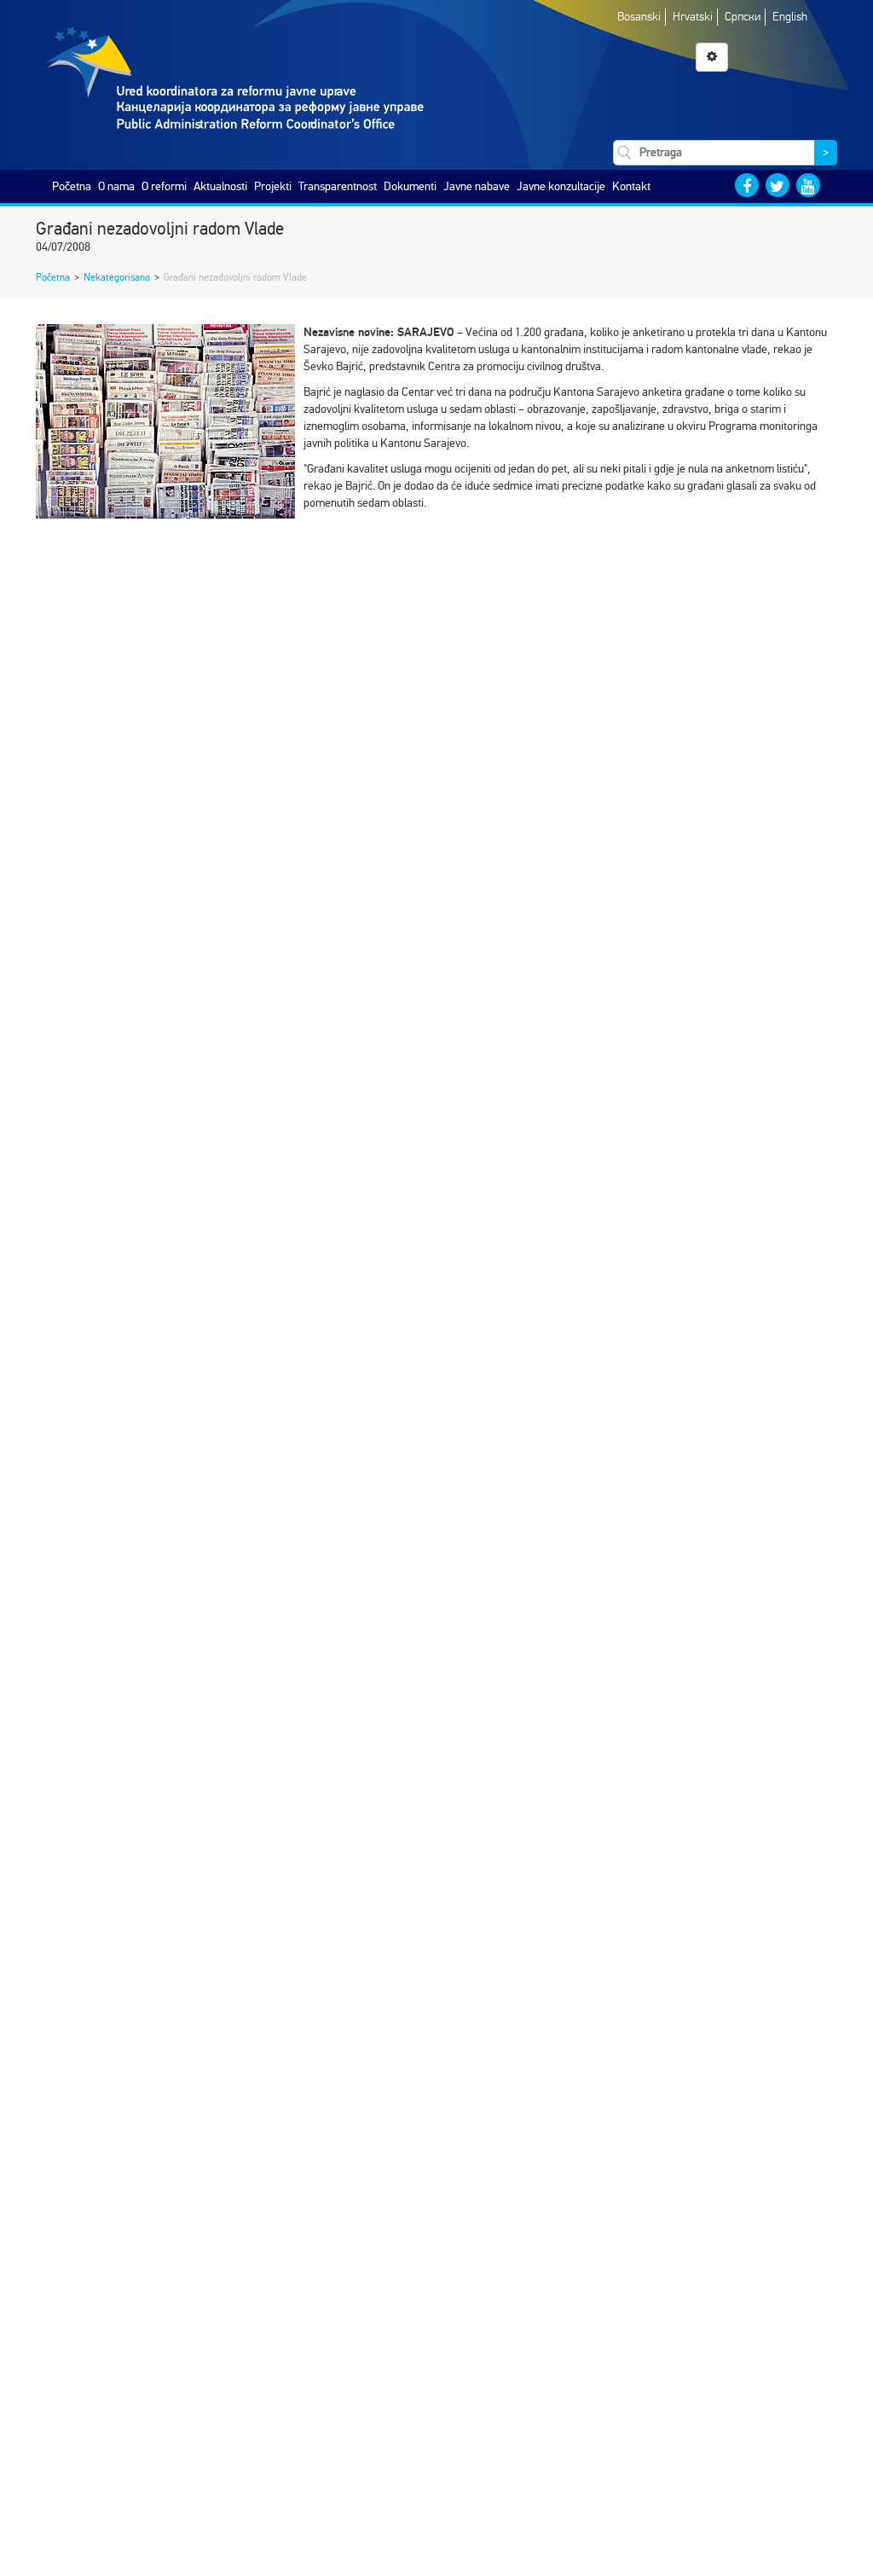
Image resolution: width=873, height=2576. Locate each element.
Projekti (273, 186)
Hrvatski (693, 17)
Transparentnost (338, 186)
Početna (72, 186)
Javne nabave (477, 186)
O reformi (164, 186)
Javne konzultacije (561, 186)
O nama (116, 186)
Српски (743, 17)
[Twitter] (778, 185)
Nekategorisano (117, 277)
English (790, 17)
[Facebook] (747, 185)
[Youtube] (808, 185)
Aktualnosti (220, 186)
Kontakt (631, 186)
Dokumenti (410, 186)
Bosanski (639, 17)
